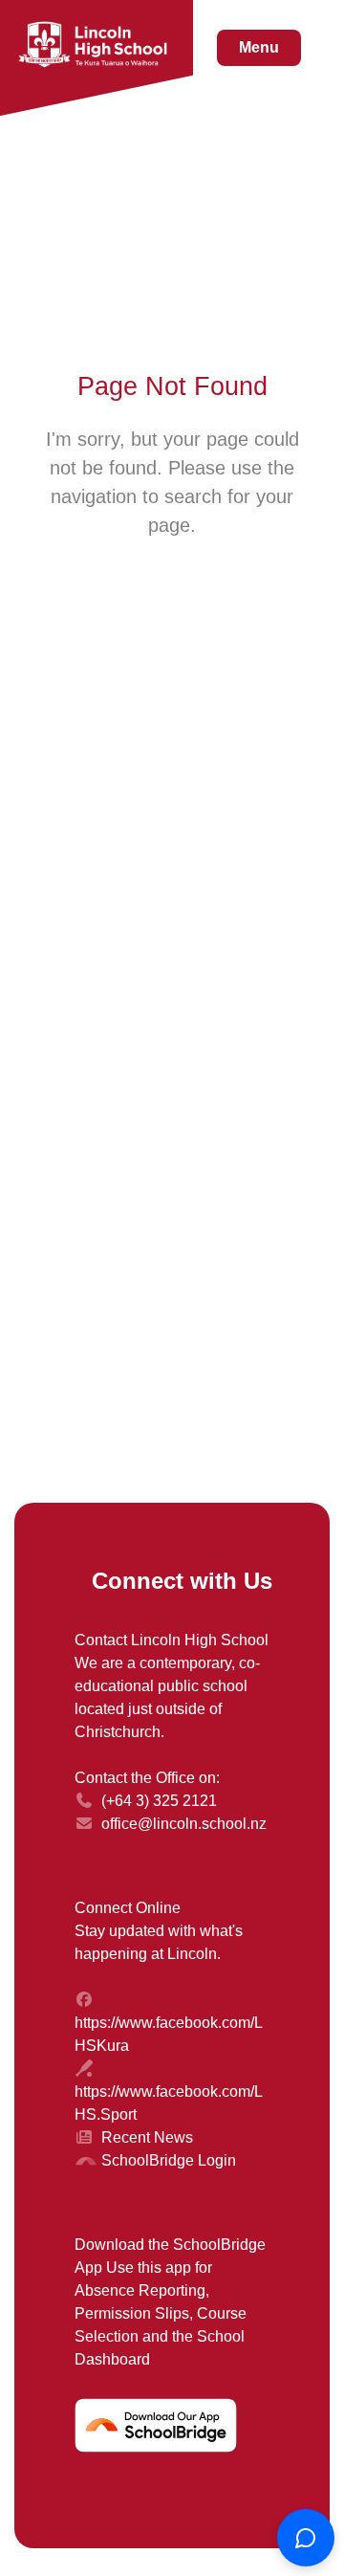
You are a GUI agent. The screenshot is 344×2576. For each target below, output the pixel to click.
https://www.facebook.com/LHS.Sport (169, 2103)
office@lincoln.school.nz (184, 1824)
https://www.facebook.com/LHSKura (169, 2034)
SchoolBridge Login (169, 2160)
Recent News (147, 2137)
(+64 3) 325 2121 (159, 1801)
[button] (259, 48)
